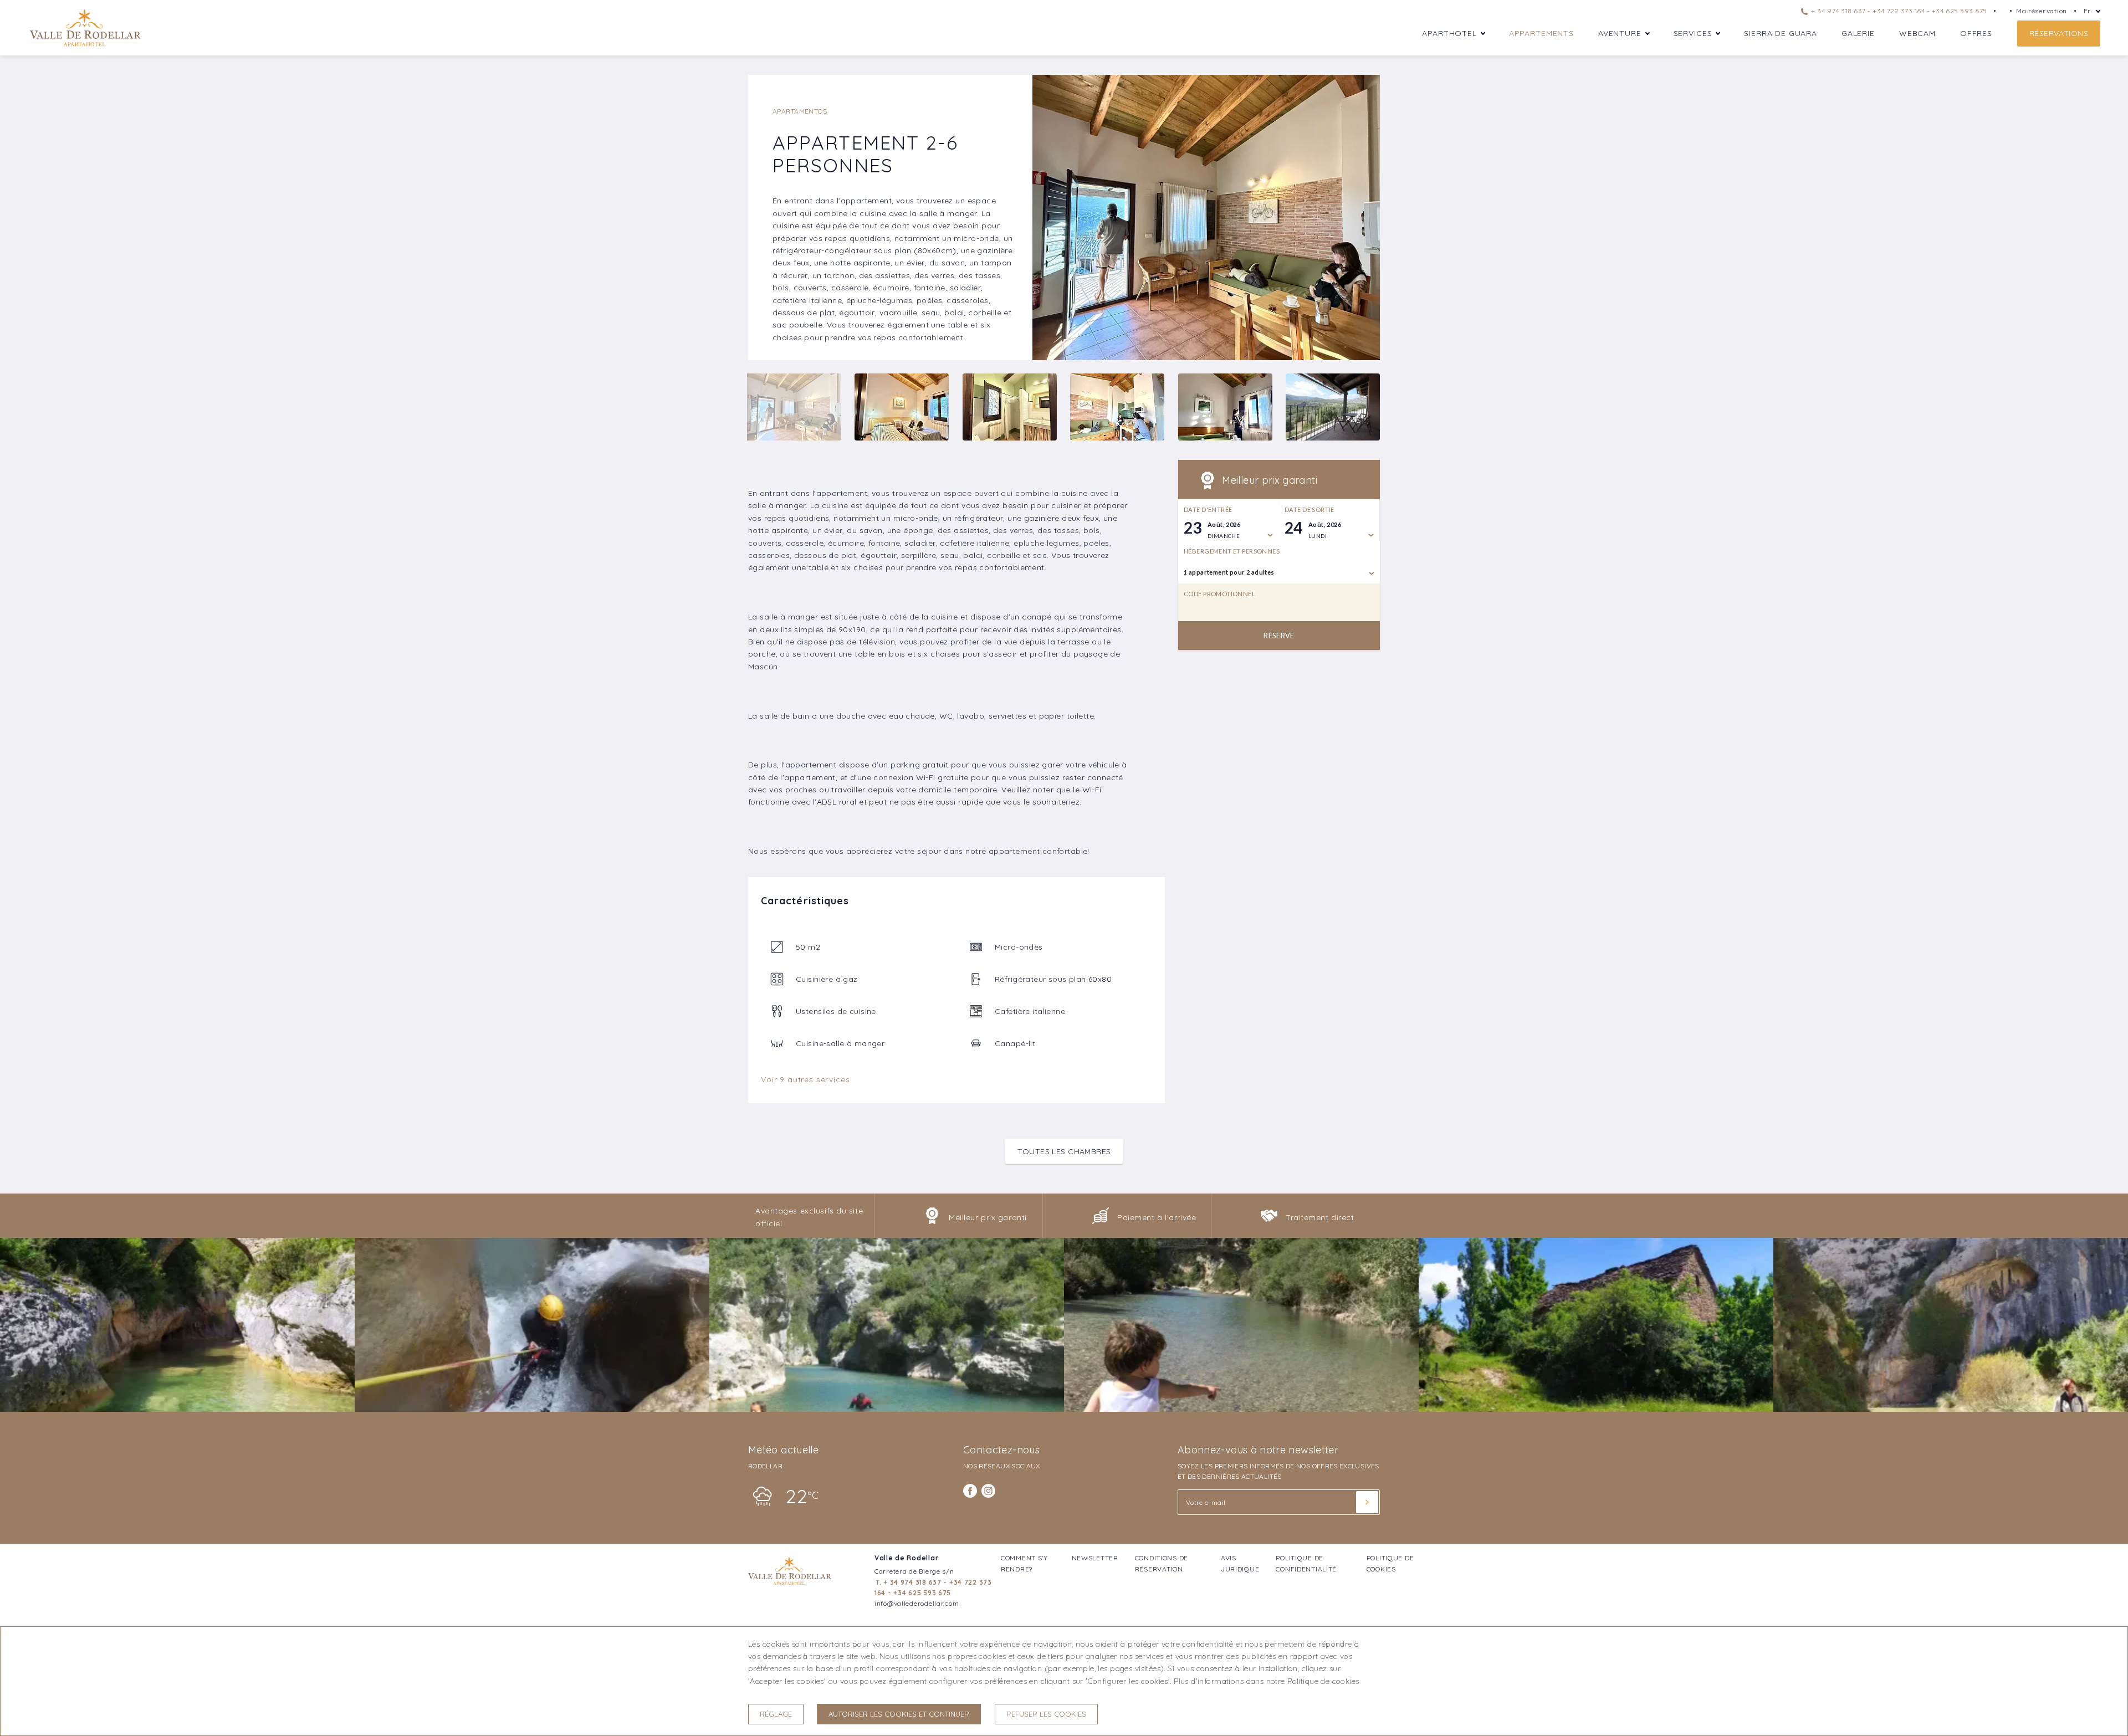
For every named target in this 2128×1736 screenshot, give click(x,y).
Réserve (1279, 636)
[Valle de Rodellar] (85, 45)
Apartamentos (800, 111)
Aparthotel (1449, 33)
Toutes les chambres (1064, 1151)
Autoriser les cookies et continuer (899, 1714)
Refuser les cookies (1046, 1714)
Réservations (2059, 33)
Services (1693, 33)
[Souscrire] (1367, 1502)
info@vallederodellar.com (917, 1603)
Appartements (1541, 33)
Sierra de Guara (1781, 33)
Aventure (1620, 33)
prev (1049, 218)
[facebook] (970, 1491)
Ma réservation (2042, 11)
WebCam (1917, 33)
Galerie (1858, 33)
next (1363, 218)
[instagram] (988, 1491)
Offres (1976, 33)
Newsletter (1095, 1558)
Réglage (776, 1714)
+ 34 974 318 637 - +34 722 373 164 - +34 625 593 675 (1898, 11)
